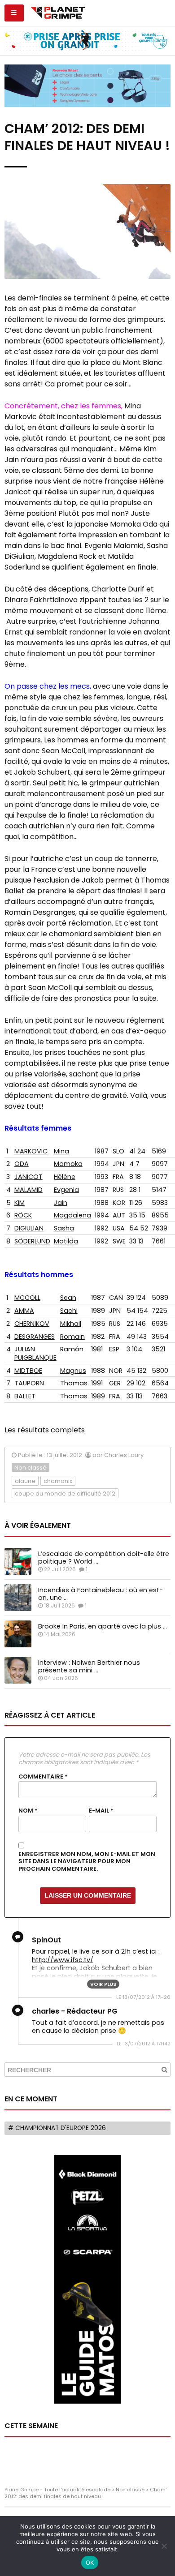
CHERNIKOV (32, 1324)
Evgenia (66, 1190)
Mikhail (71, 1324)
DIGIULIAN (29, 1228)
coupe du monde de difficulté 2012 (65, 1494)
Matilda (66, 1241)
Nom (28, 1811)
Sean (68, 1298)
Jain (61, 1203)
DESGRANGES (35, 1337)
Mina (61, 1151)
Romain (72, 1337)
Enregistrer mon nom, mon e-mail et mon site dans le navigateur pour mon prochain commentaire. (87, 1862)
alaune (25, 1481)
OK (90, 2563)
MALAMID (28, 1190)
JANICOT (28, 1177)
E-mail (101, 1811)
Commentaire (43, 1777)
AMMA (24, 1311)
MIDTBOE (28, 1371)
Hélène (65, 1177)
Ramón (72, 1349)
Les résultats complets (45, 1430)
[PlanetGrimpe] (58, 12)
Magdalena (72, 1215)
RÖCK (23, 1215)
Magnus (73, 1371)
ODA (22, 1164)
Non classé (31, 1468)
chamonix (58, 1481)
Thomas (74, 1383)
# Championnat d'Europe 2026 (57, 2128)
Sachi (69, 1311)
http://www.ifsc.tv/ (63, 1960)
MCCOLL (27, 1298)
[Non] (164, 2546)
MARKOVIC (31, 1151)
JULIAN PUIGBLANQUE (35, 1353)
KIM (20, 1203)
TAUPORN (29, 1383)
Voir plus (103, 1984)
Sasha (64, 1228)
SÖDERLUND (32, 1241)
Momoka (68, 1164)
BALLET (25, 1396)
